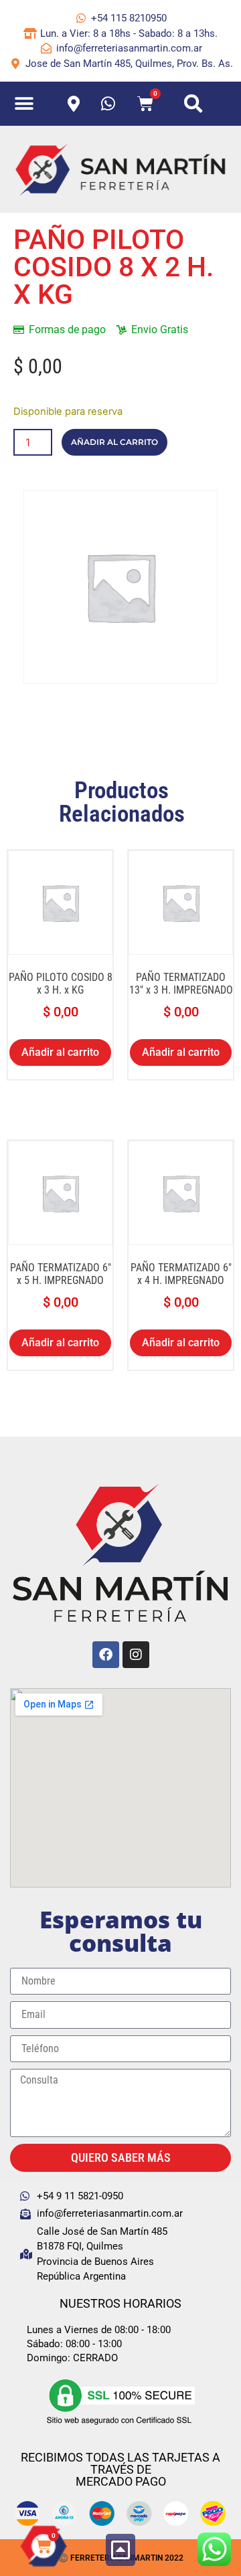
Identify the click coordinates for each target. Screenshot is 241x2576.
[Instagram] (136, 1655)
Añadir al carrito (114, 442)
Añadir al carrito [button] (60, 1052)
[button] (24, 104)
